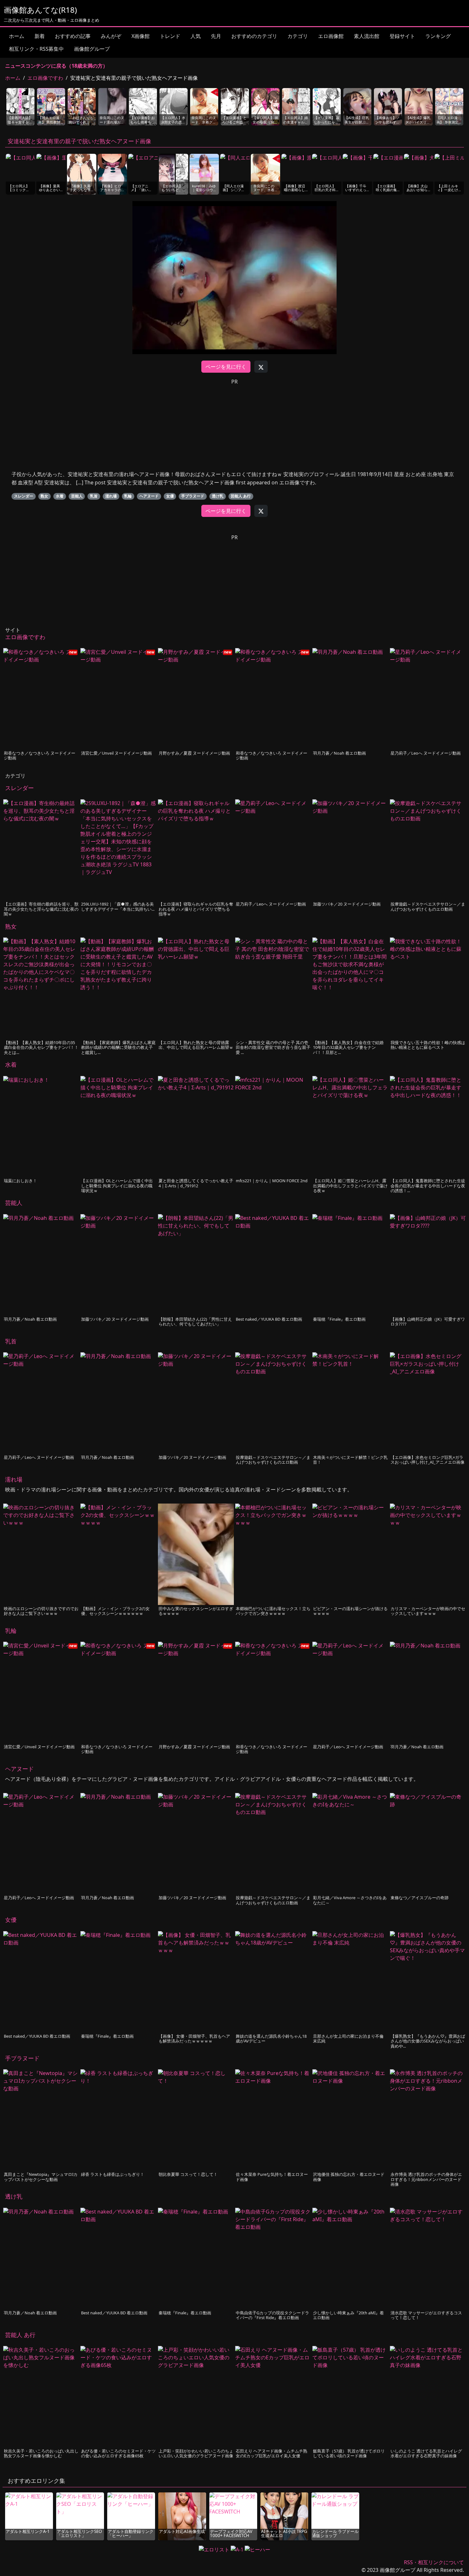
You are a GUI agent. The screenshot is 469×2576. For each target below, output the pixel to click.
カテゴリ (298, 36)
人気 (196, 36)
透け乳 (218, 496)
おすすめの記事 (73, 36)
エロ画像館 (331, 36)
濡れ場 (111, 496)
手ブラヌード (193, 496)
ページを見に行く (226, 367)
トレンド (170, 36)
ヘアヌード (149, 496)
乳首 (94, 496)
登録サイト (402, 36)
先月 (216, 36)
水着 (60, 496)
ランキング (438, 36)
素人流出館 (367, 36)
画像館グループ (92, 49)
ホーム (17, 36)
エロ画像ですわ (45, 78)
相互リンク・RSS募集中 (36, 49)
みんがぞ (111, 36)
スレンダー (24, 496)
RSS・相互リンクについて (434, 2562)
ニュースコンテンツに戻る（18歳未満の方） (56, 66)
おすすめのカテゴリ (254, 36)
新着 (40, 36)
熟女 (44, 496)
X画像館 (141, 36)
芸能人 (77, 496)
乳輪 (128, 496)
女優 (170, 496)
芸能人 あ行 (241, 496)
